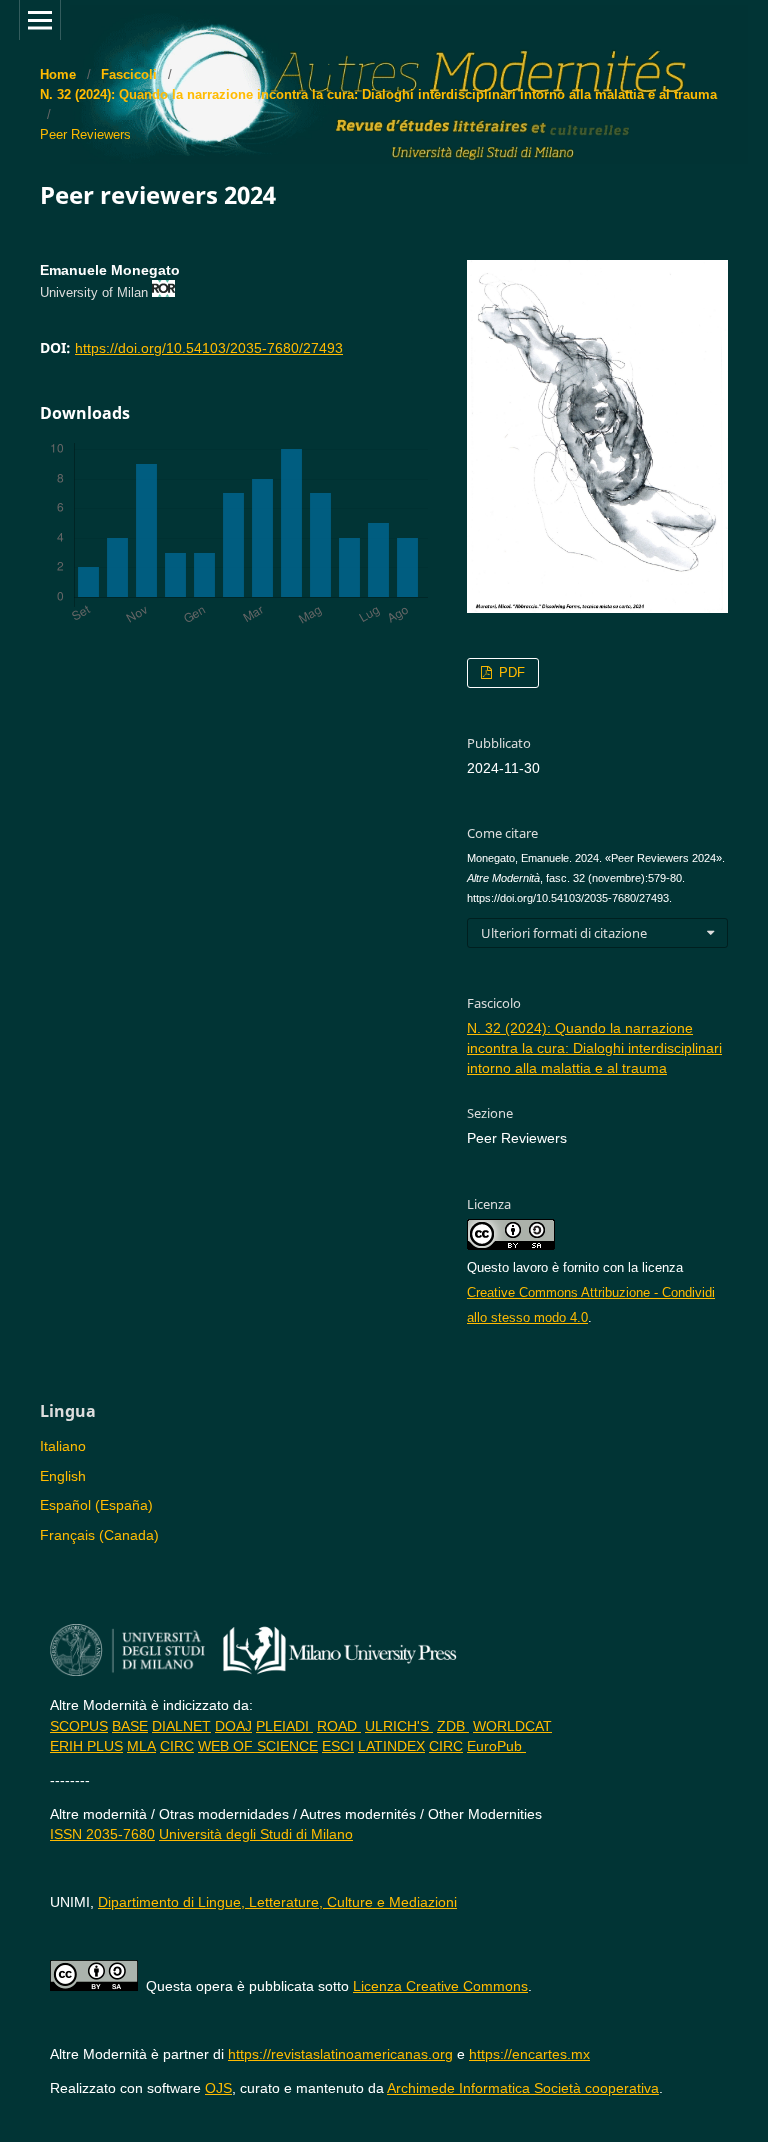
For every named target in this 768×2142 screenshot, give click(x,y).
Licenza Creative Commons (440, 1986)
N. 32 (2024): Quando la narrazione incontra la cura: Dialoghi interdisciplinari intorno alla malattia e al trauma (378, 94)
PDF (510, 672)
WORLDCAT (512, 1726)
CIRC (177, 1746)
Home (58, 74)
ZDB (453, 1726)
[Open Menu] (40, 20)
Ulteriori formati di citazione (564, 933)
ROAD (339, 1726)
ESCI (338, 1746)
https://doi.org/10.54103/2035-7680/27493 (209, 348)
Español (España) (96, 1505)
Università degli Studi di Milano (256, 1834)
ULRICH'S (399, 1726)
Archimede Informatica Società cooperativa (523, 2088)
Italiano (63, 1446)
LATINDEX (391, 1746)
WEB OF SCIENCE (258, 1746)
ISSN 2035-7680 (102, 1834)
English (63, 1476)
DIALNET (181, 1726)
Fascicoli (129, 74)
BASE (130, 1726)
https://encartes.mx (529, 2054)
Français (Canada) (99, 1535)
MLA (141, 1746)
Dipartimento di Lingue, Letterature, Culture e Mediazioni (277, 1902)
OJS (218, 2088)
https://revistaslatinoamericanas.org (340, 2054)
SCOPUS (79, 1726)
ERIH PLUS (86, 1746)
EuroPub (496, 1746)
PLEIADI (284, 1726)
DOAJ (233, 1726)
